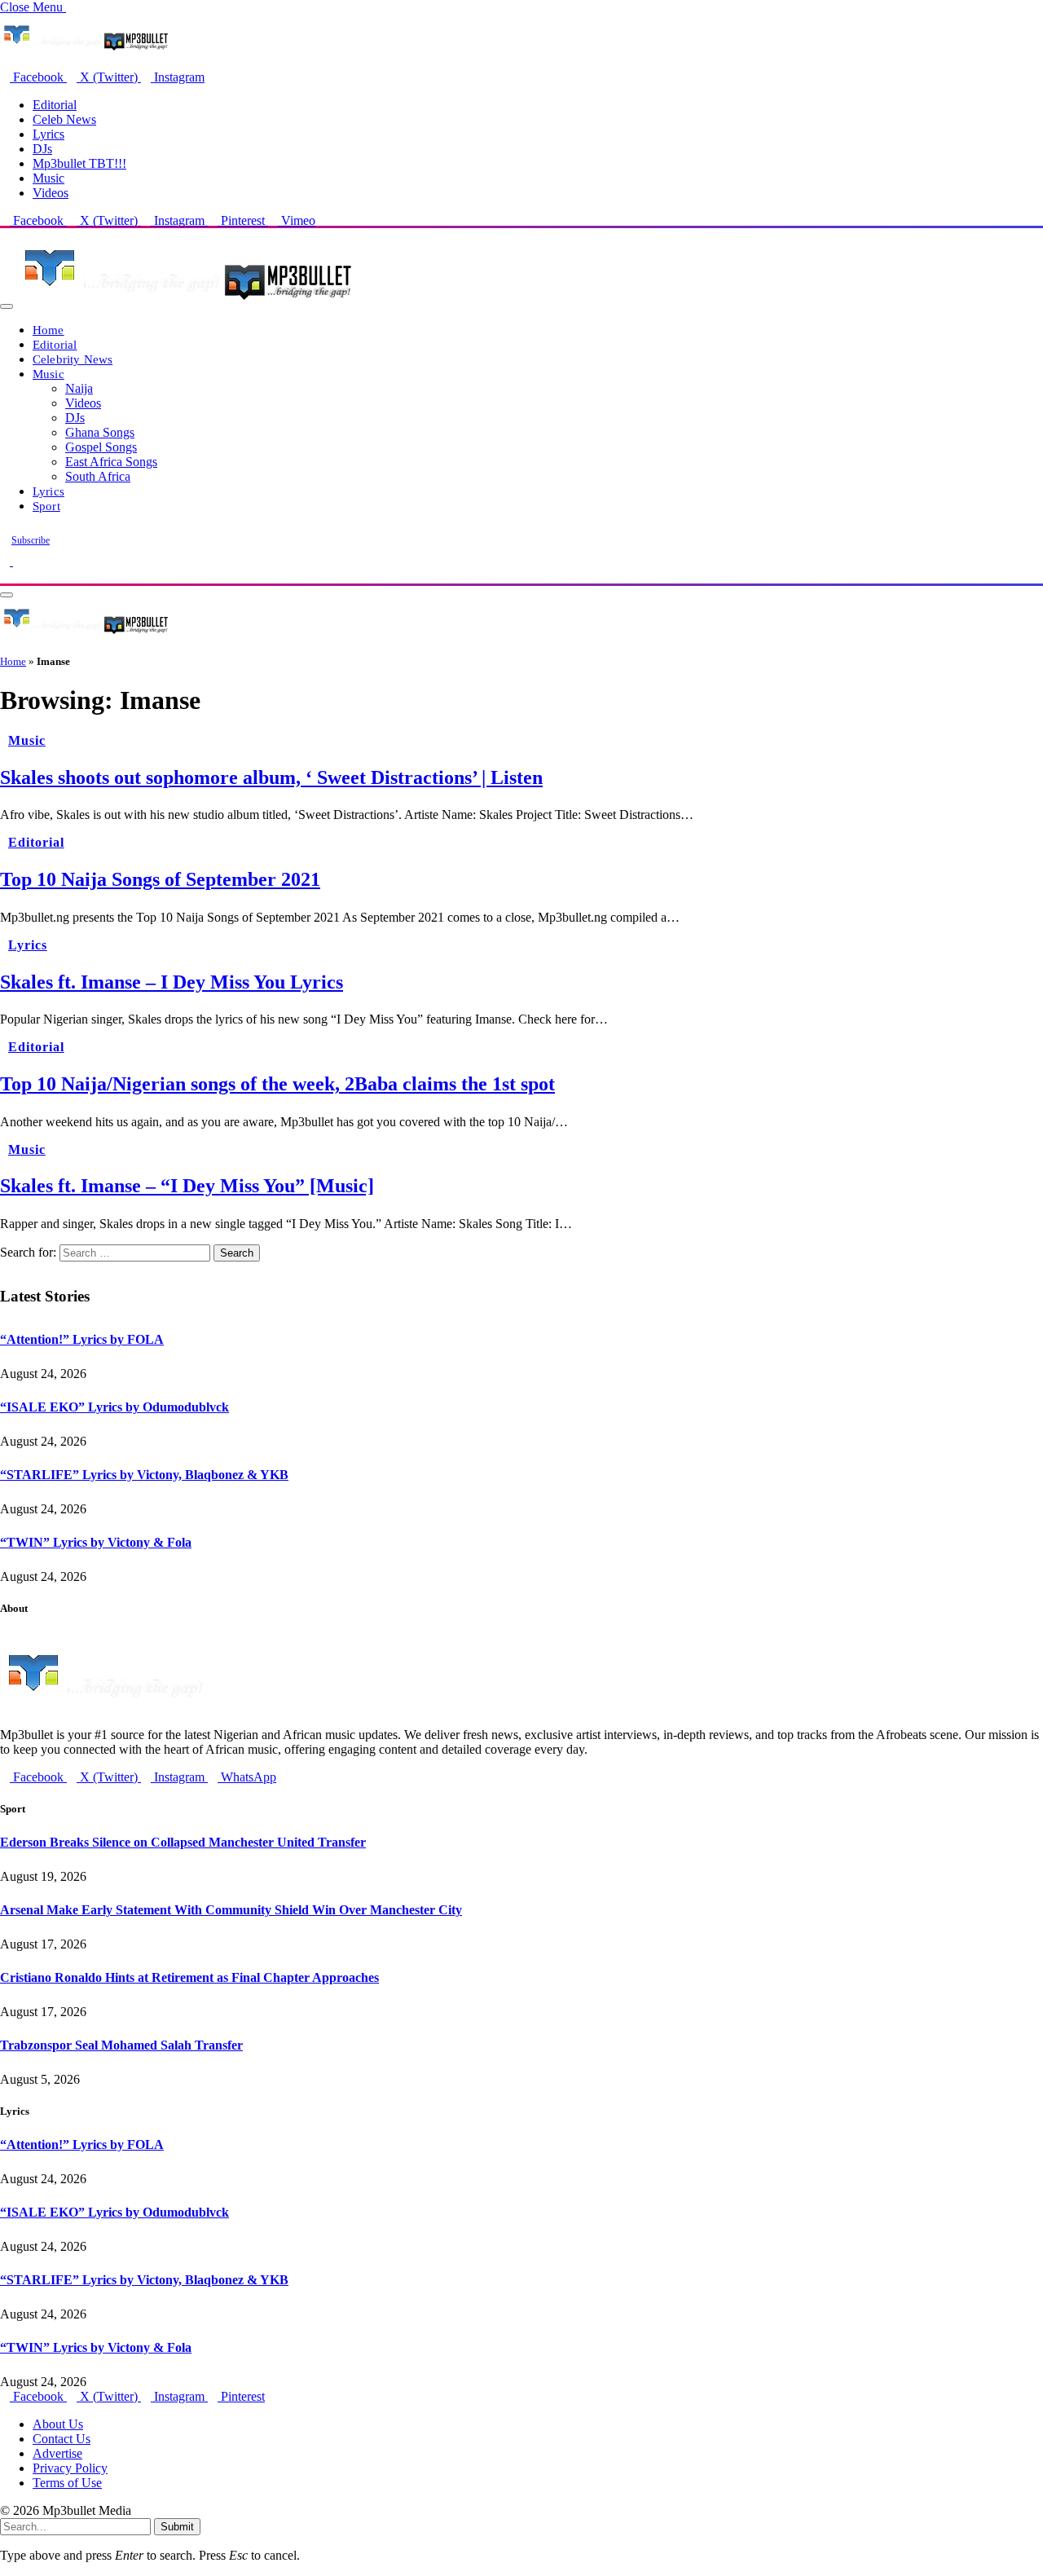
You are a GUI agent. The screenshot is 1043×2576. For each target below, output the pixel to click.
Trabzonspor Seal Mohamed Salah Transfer (121, 2045)
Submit (177, 2527)
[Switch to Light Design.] (18, 561)
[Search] (5, 576)
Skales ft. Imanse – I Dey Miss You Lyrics (172, 982)
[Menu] (7, 306)
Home (48, 330)
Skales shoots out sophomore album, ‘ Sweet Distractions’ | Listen (271, 777)
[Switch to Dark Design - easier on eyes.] (7, 561)
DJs (42, 149)
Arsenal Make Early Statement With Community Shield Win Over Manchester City (231, 1910)
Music (48, 178)
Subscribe (31, 540)
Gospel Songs (101, 447)
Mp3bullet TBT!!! (79, 163)
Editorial (55, 105)
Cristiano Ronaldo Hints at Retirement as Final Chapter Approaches (189, 1977)
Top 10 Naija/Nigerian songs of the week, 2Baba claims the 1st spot (277, 1084)
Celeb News (64, 119)
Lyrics (48, 134)
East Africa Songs (111, 462)
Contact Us (62, 2439)
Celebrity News (73, 359)
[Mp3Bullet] (185, 302)
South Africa (98, 476)
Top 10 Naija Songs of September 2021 (160, 879)
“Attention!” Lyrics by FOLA (82, 1339)
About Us (58, 2424)
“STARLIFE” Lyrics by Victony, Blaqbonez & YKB (144, 1475)
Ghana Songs (100, 432)
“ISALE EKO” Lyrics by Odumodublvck (114, 1407)
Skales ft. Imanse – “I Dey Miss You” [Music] (187, 1186)
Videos (51, 193)
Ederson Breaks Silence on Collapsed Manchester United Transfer (183, 1842)
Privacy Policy (70, 2468)
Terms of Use (67, 2483)
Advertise (57, 2453)
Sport (46, 506)
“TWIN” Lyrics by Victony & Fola (96, 1542)
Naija (79, 388)
